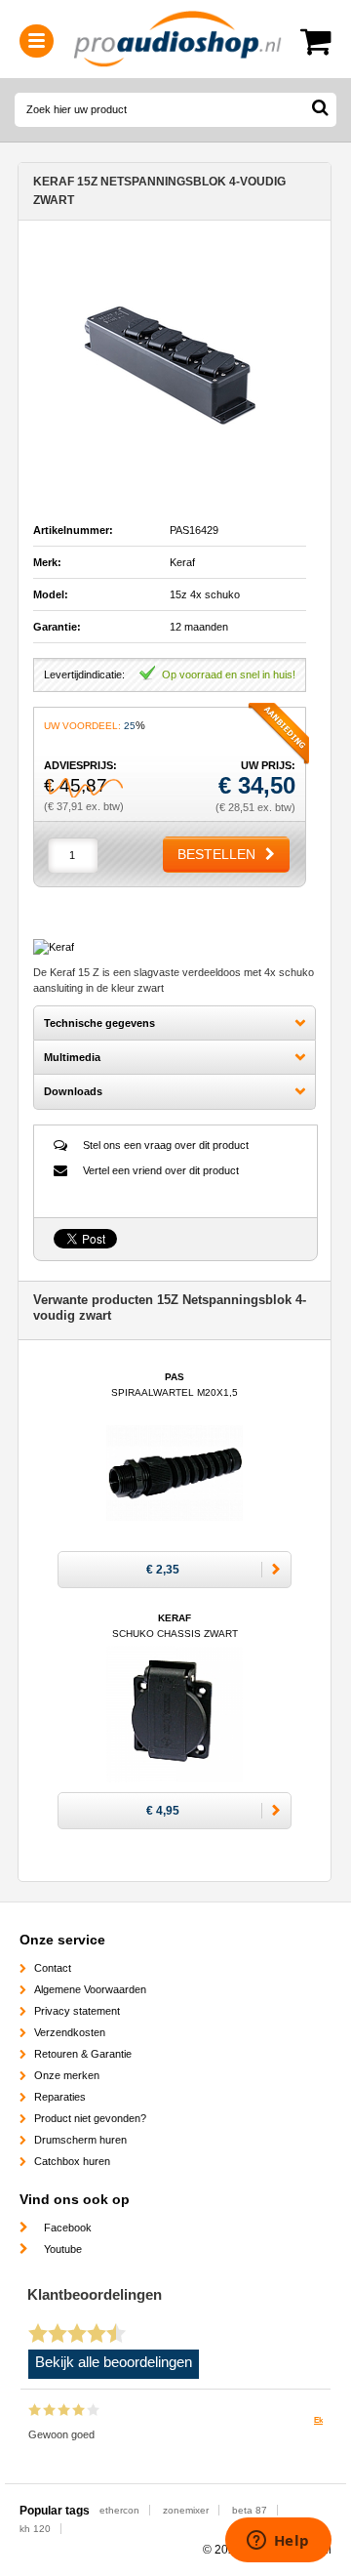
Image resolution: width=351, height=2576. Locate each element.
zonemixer (186, 2510)
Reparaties (60, 2097)
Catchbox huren (72, 2161)
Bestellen (216, 854)
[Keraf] (54, 947)
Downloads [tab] (73, 1091)
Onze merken (67, 2075)
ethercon (119, 2510)
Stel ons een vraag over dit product (166, 1145)
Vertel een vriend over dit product (161, 1170)
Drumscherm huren (80, 2140)
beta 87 (250, 2510)
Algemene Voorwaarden (90, 1989)
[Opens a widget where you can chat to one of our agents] (278, 2542)
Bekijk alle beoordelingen (114, 2362)
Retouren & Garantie (83, 2054)
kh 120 (35, 2529)
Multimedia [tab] (72, 1057)
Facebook (68, 2228)
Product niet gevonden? (90, 2118)
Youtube (63, 2249)
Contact (53, 1968)
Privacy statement (77, 2011)
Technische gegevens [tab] (99, 1023)
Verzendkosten (70, 2032)
